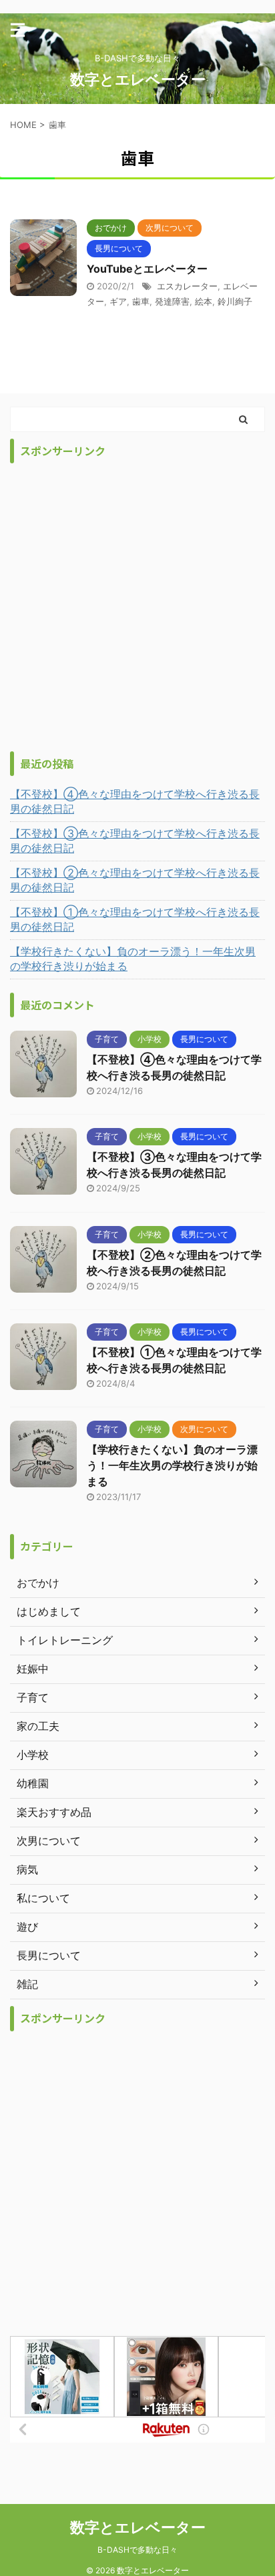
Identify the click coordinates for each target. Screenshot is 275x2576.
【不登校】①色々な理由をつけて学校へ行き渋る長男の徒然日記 (135, 919)
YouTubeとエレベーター (147, 269)
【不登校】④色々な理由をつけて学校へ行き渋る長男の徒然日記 (135, 801)
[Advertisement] (137, 607)
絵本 (204, 301)
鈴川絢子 (235, 301)
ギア (118, 301)
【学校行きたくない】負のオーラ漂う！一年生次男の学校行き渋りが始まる (133, 959)
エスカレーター (187, 286)
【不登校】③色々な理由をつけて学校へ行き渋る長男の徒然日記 (135, 841)
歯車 (141, 301)
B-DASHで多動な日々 (137, 2550)
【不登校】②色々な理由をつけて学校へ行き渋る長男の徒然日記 (135, 880)
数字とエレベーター (138, 79)
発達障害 (172, 301)
